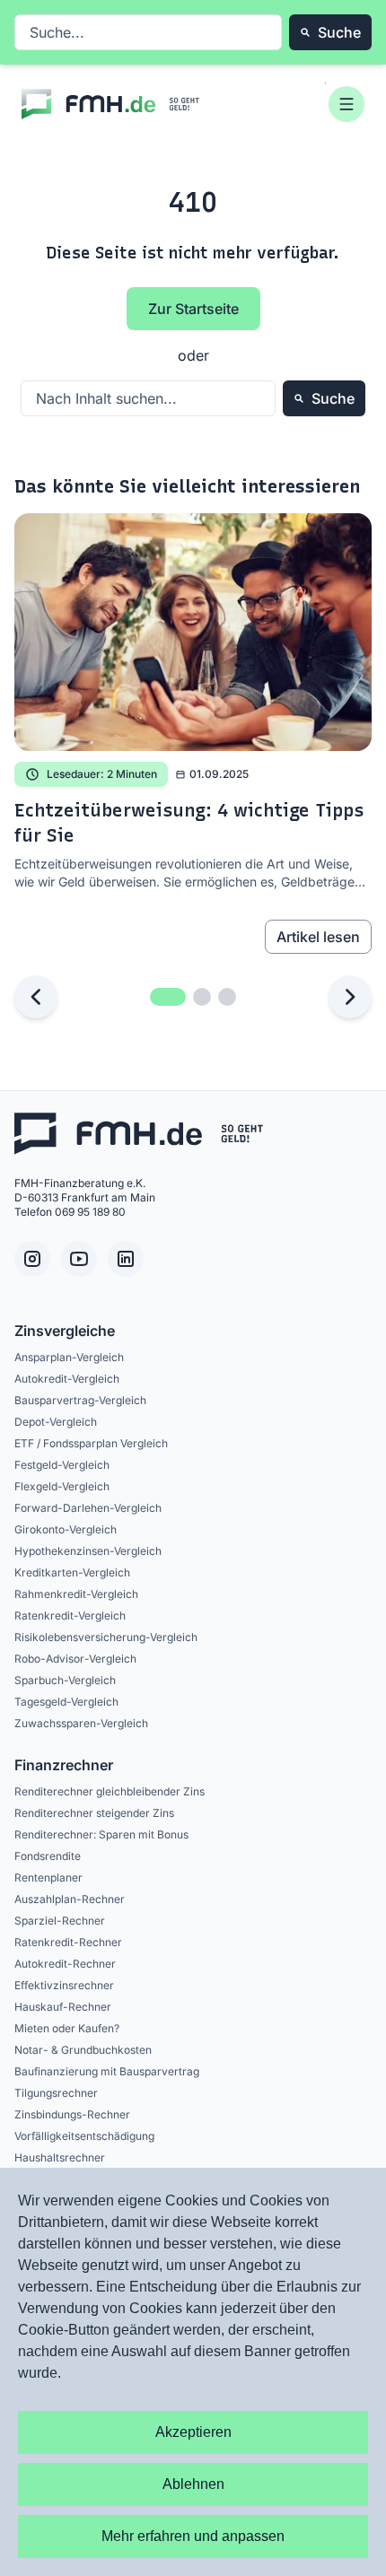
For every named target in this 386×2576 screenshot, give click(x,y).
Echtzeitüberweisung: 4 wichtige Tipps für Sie (189, 823)
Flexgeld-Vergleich (62, 1486)
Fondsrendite (48, 1856)
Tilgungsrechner (56, 2093)
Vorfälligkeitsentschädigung (84, 2136)
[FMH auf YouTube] (79, 1259)
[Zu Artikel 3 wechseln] (227, 997)
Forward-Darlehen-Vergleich (88, 1508)
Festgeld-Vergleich (62, 1465)
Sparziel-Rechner (60, 1921)
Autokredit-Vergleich (67, 1379)
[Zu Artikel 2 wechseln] (202, 997)
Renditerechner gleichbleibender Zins (110, 1791)
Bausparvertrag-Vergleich (80, 1400)
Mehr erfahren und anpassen (193, 2536)
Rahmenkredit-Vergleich (76, 1594)
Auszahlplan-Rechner (70, 1899)
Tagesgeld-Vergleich (66, 1702)
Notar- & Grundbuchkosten (83, 2050)
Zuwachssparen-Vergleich (81, 1723)
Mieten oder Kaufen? (67, 2028)
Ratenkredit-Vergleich (70, 1615)
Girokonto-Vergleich (66, 1529)
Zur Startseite (193, 309)
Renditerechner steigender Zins (94, 1813)
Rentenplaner (48, 1877)
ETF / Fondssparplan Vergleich (91, 1443)
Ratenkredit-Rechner (68, 1942)
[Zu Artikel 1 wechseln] (168, 997)
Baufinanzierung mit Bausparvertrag (107, 2071)
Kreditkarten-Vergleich (72, 1572)
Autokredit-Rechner (65, 1964)
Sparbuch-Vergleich (65, 1680)
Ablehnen (193, 2484)
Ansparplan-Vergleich (69, 1357)
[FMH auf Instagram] (32, 1259)
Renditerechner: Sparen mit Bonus (101, 1834)
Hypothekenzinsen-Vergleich (88, 1551)
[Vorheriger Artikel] (36, 997)
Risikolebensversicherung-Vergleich (106, 1637)
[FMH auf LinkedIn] (126, 1259)
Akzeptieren (193, 2432)
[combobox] (148, 32)
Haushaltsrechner (60, 2157)
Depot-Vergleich (56, 1422)
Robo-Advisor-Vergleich (75, 1659)
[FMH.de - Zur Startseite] (111, 104)
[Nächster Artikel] (350, 997)
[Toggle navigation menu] (347, 104)
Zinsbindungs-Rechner (72, 2114)
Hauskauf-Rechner (63, 2007)
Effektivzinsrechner (64, 1985)
